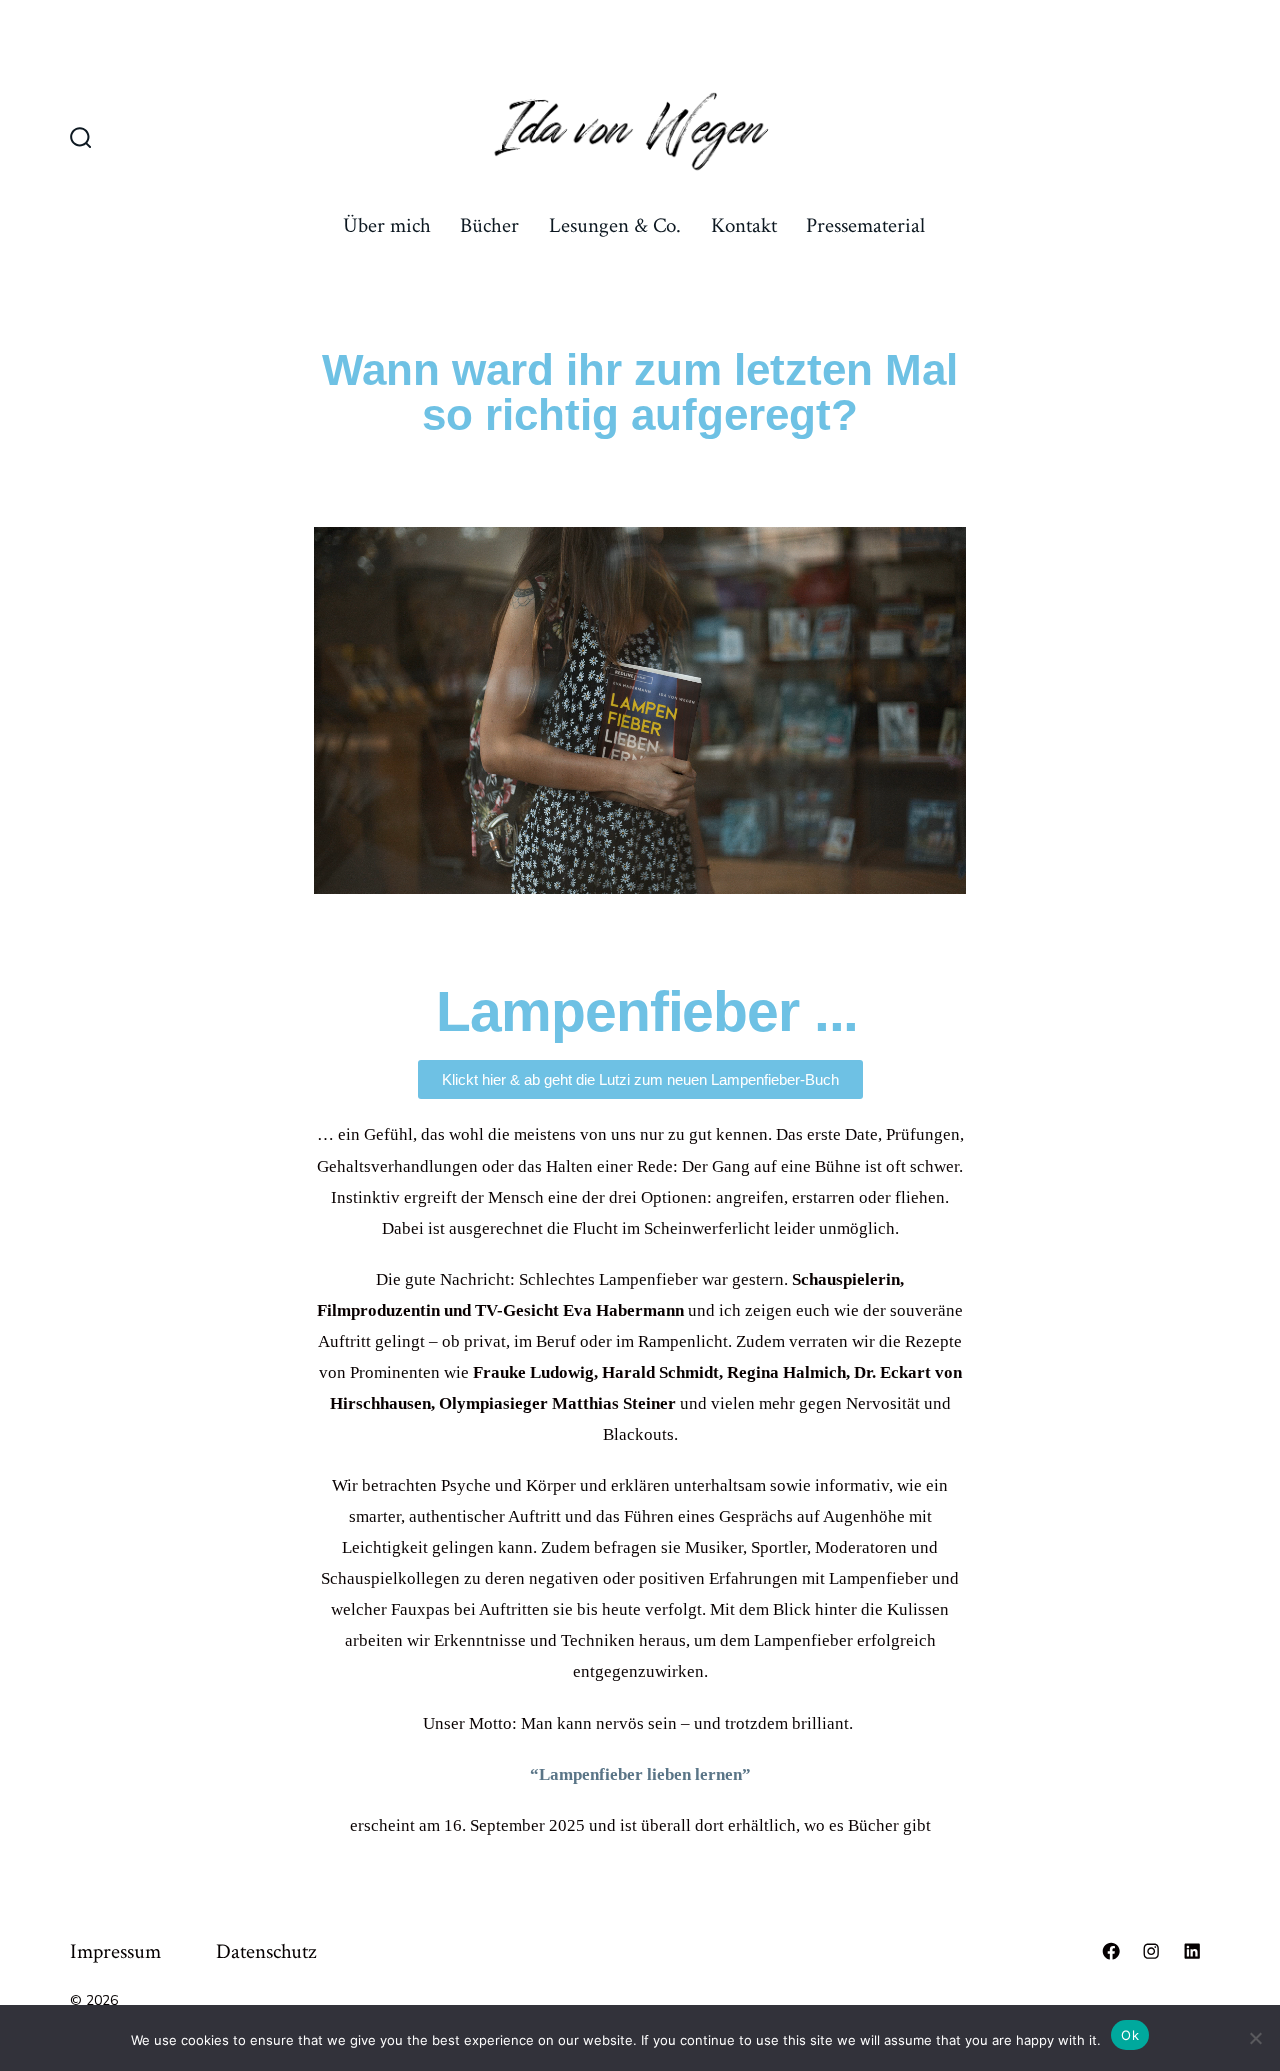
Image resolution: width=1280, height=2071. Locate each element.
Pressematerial (865, 225)
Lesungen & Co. (615, 225)
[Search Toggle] (81, 140)
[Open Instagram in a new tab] (1151, 1951)
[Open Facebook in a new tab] (1111, 1951)
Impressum (115, 1951)
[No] (1255, 2038)
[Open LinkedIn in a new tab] (1192, 1951)
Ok (1130, 2035)
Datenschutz (266, 1951)
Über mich (387, 225)
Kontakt (744, 225)
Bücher (489, 225)
